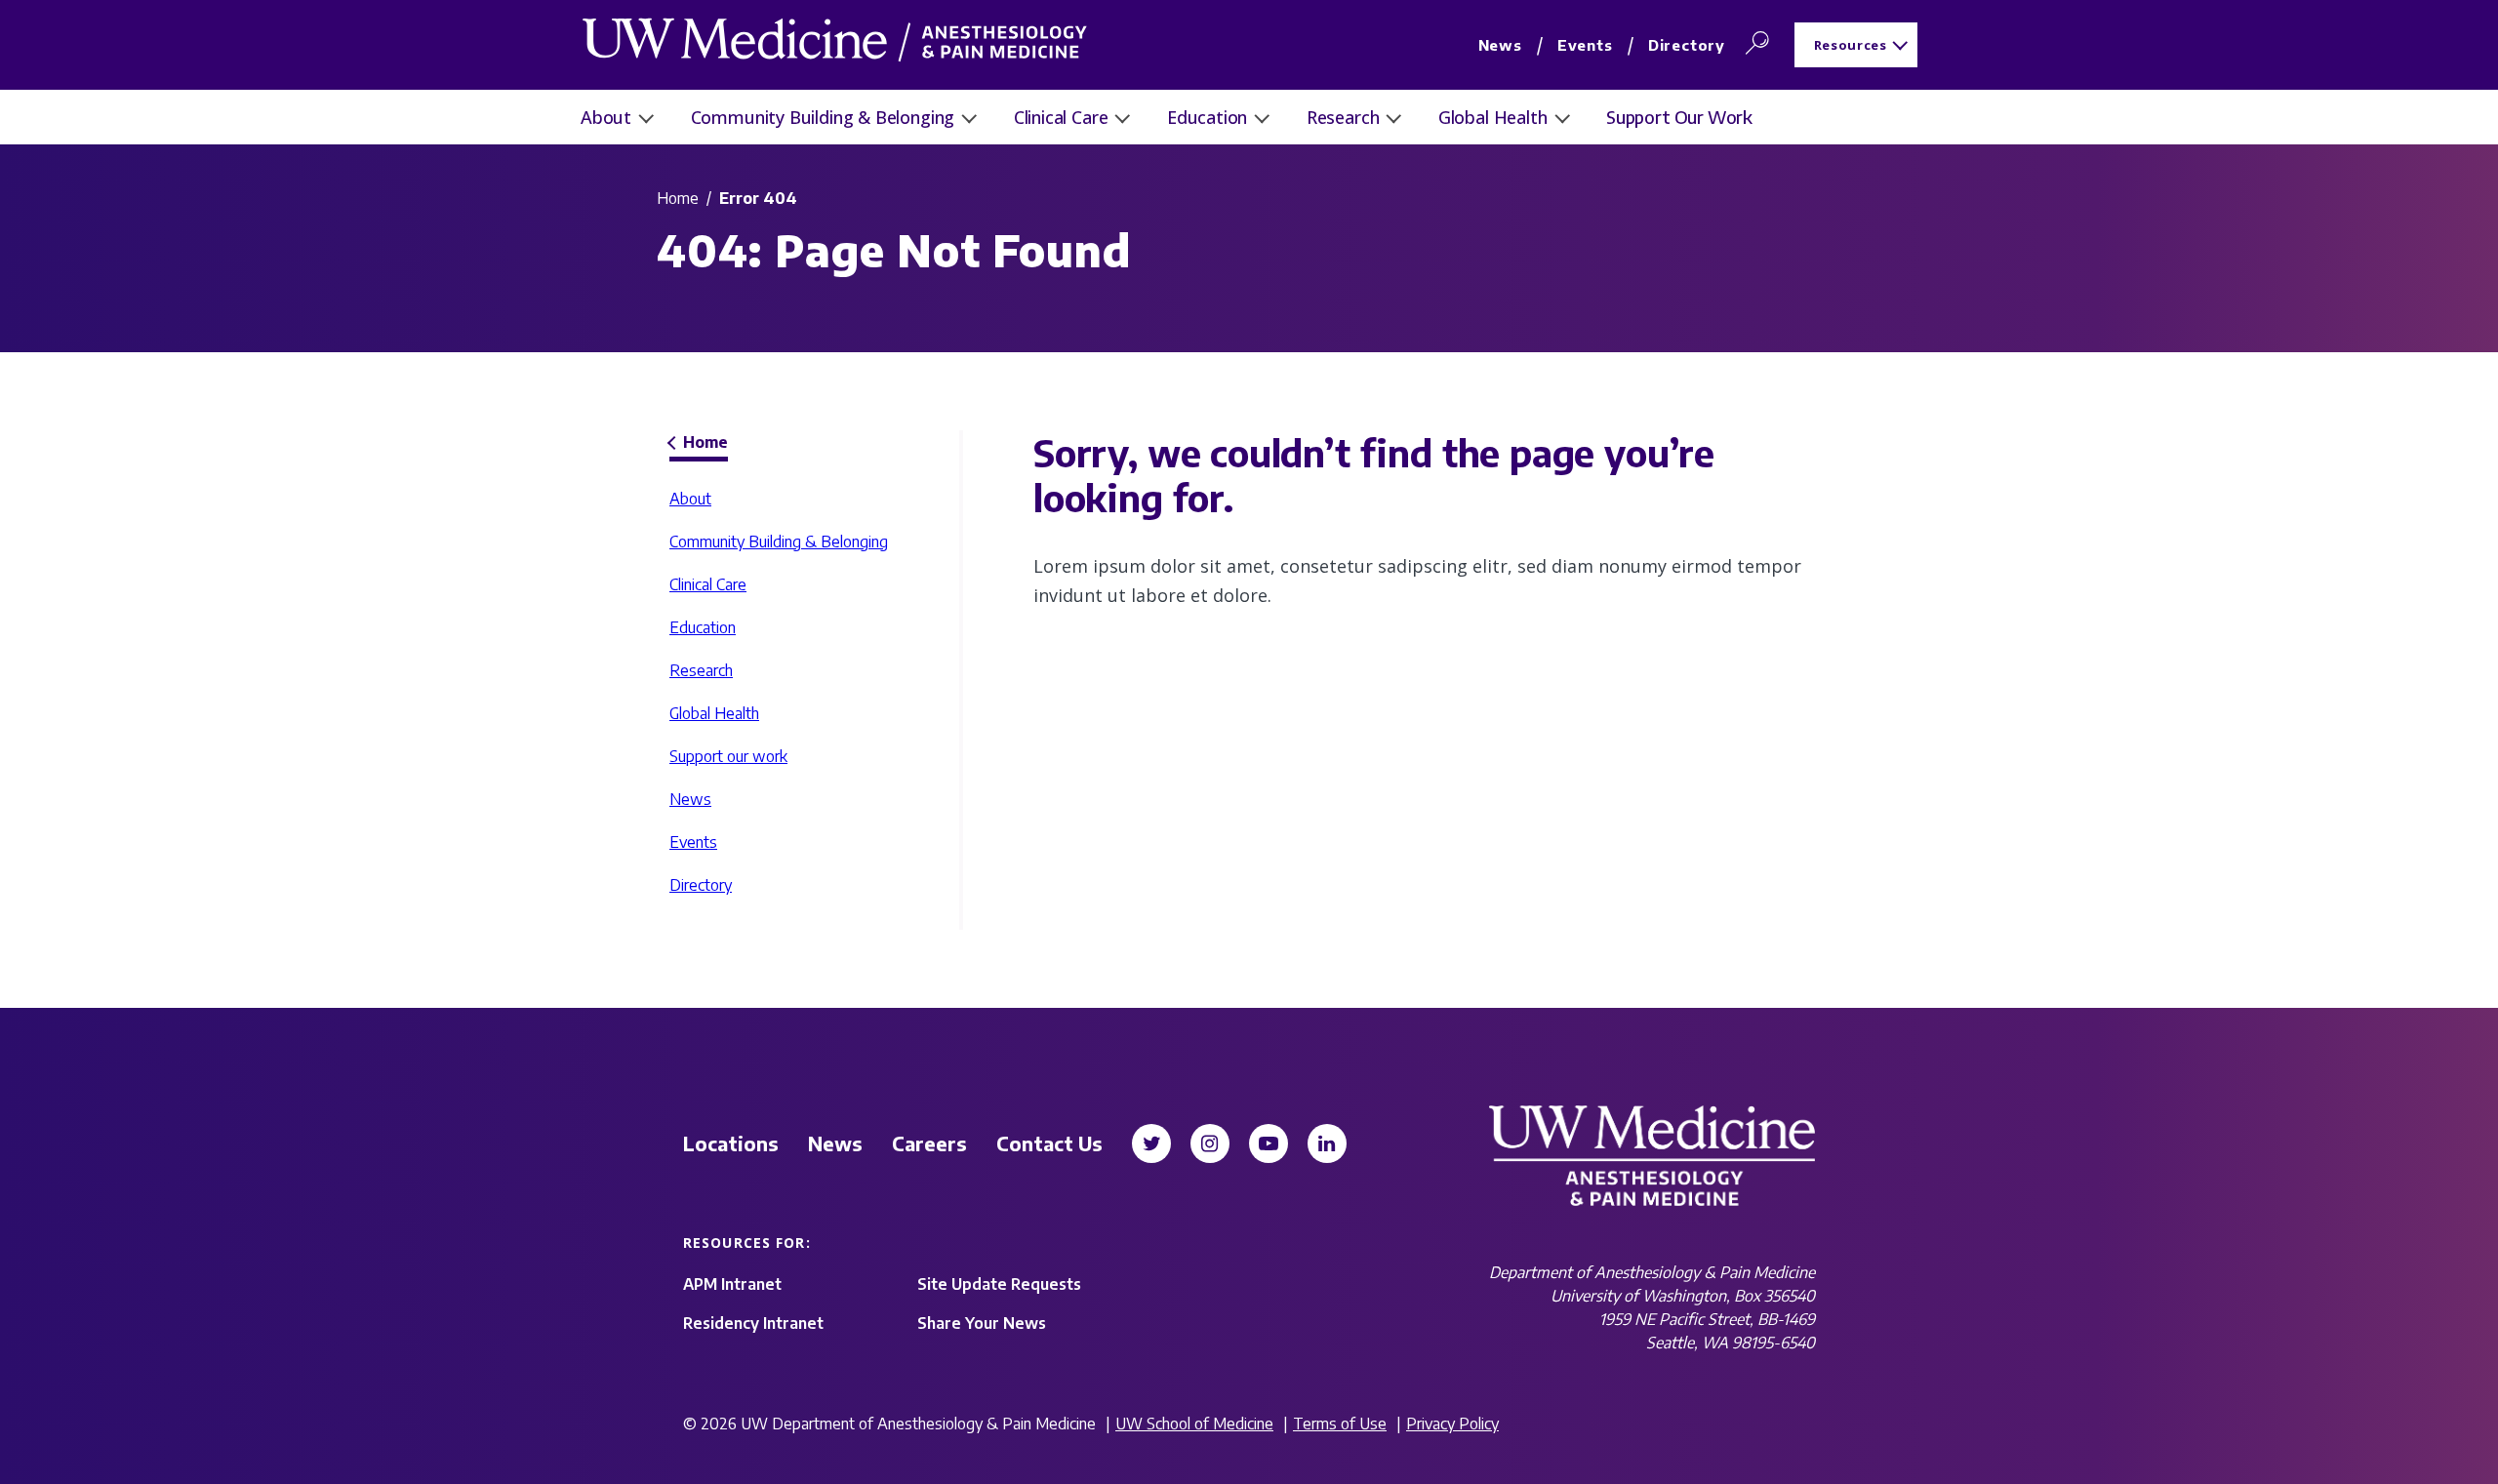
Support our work (1679, 117)
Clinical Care (1061, 117)
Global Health (1493, 117)
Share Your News (982, 1323)
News (1500, 45)
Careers (929, 1143)
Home (678, 198)
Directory (1687, 45)
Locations (731, 1143)
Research (1343, 117)
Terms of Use (1340, 1424)
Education (1207, 117)
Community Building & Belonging (823, 117)
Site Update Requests (999, 1284)
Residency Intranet (753, 1323)
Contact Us (1049, 1143)
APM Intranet (732, 1284)
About (606, 117)
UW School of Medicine (1194, 1424)
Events (1585, 45)
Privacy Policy (1452, 1424)
